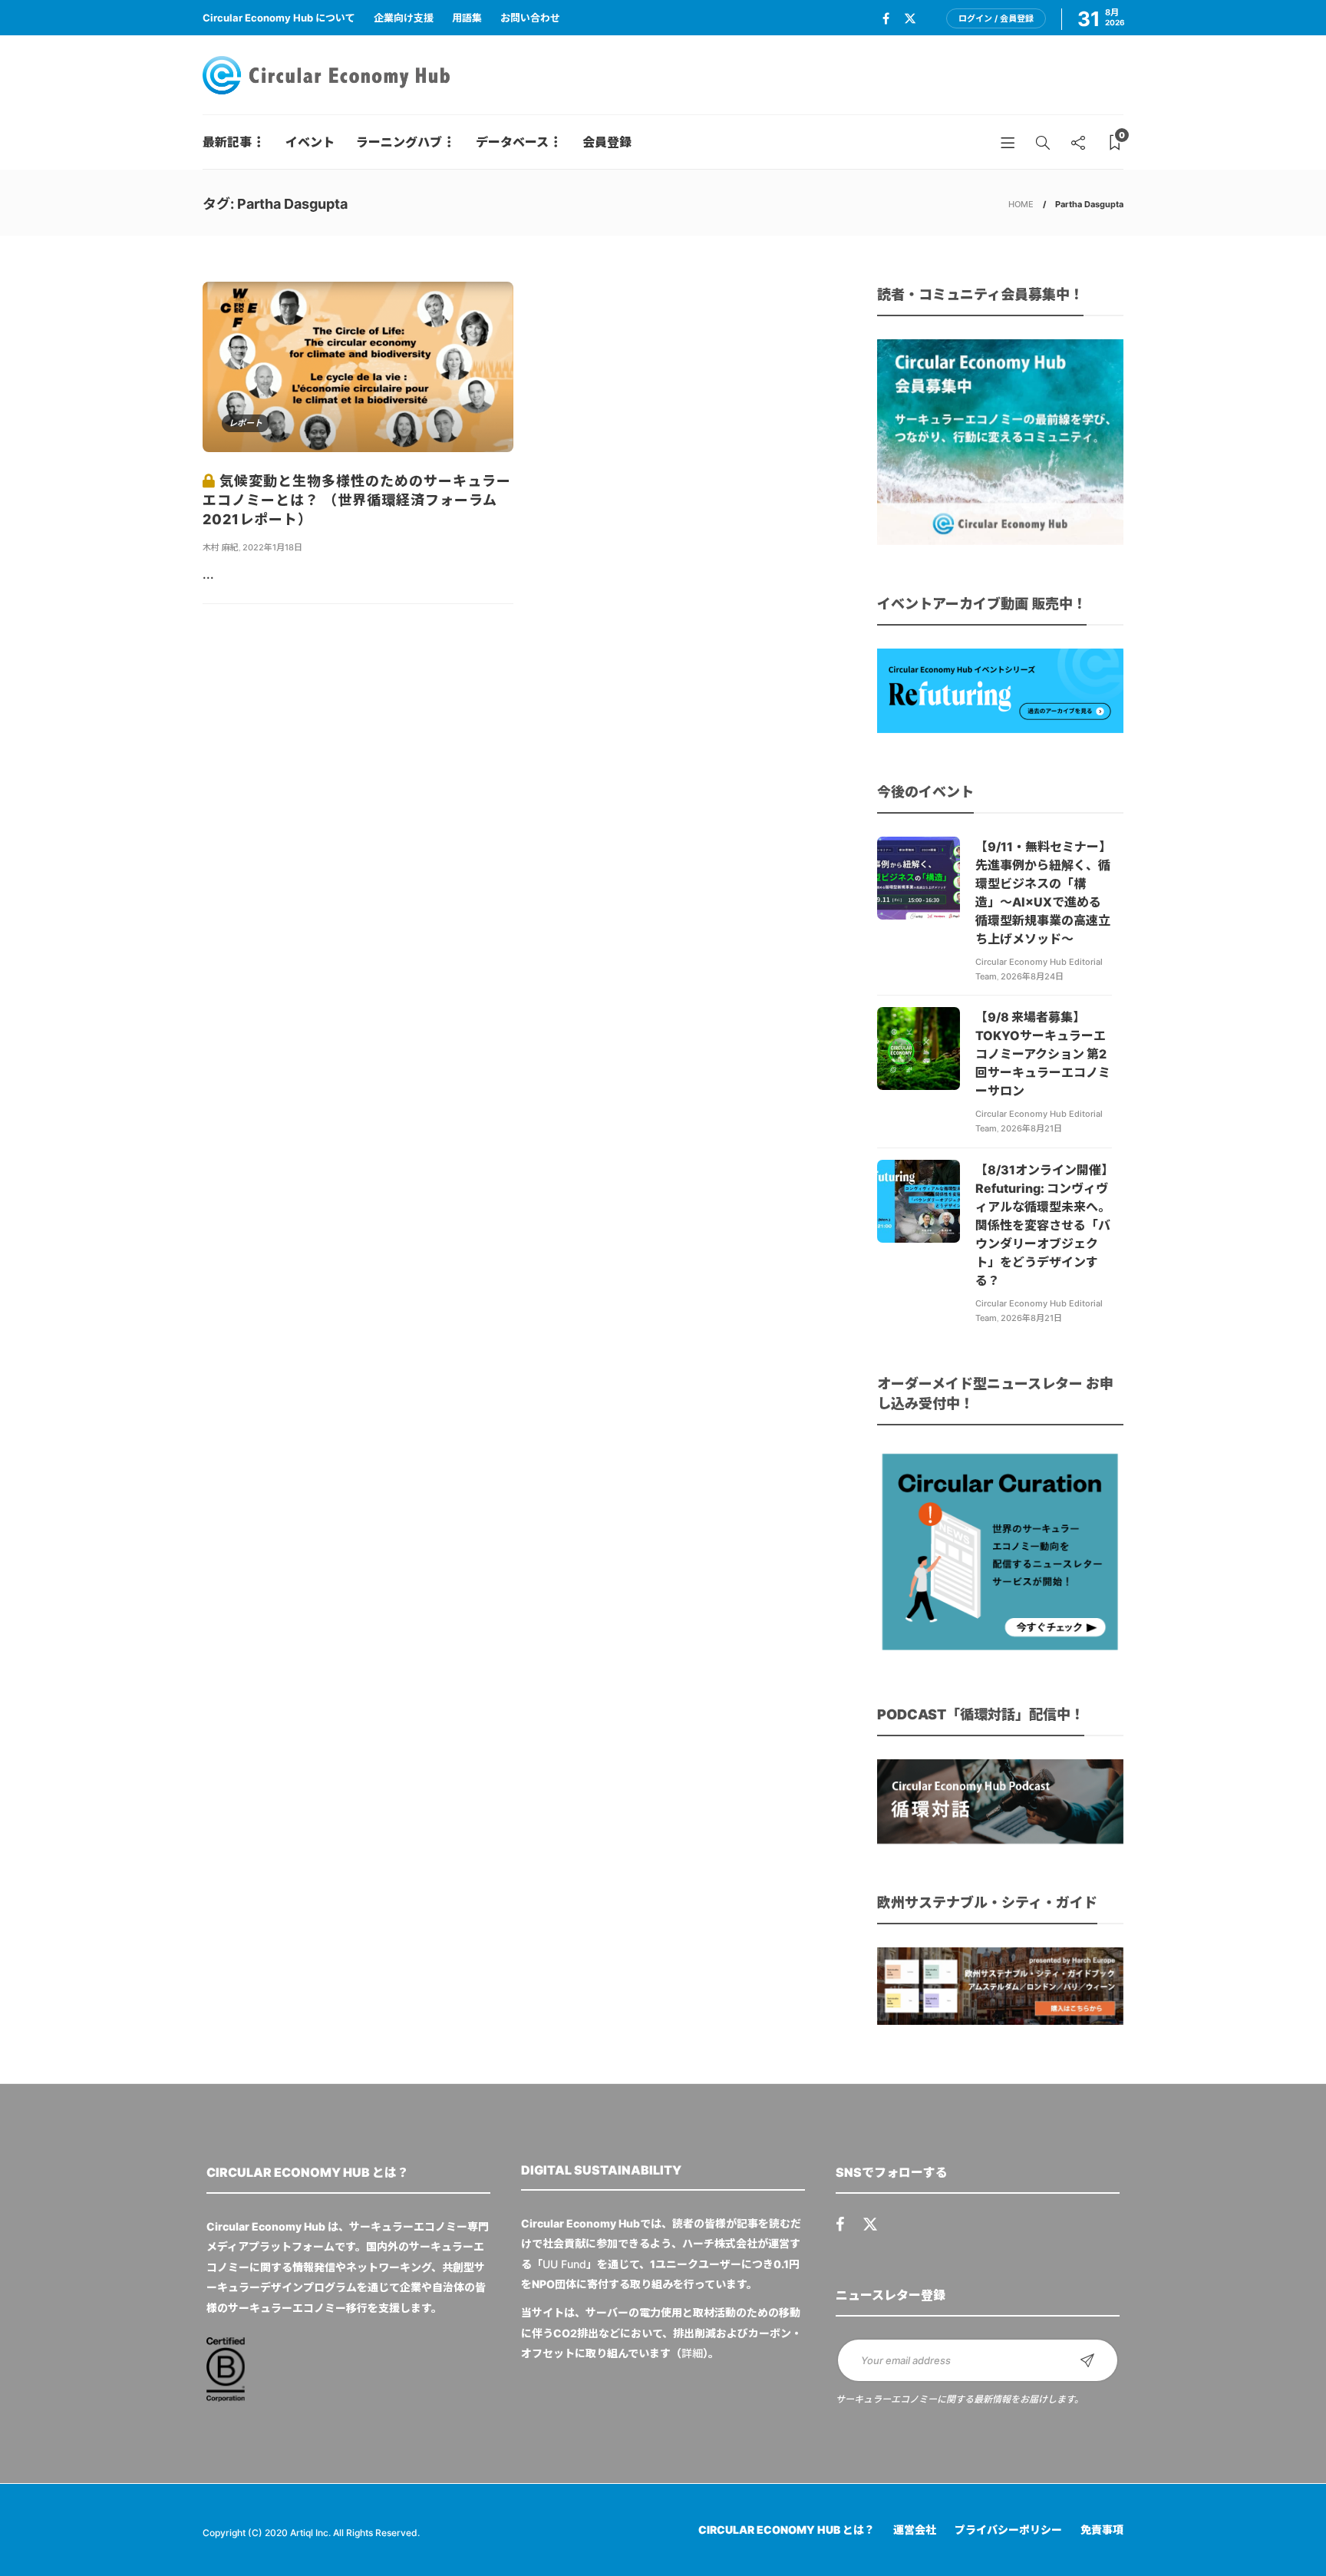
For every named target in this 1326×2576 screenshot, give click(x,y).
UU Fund (564, 2264)
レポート (246, 423)
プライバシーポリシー (1008, 2530)
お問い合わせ (530, 18)
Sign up (1087, 2360)
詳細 (692, 2353)
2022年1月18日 (272, 547)
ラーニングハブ (399, 142)
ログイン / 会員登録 (996, 18)
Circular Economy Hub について (279, 18)
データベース (512, 142)
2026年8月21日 (1031, 1128)
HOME (1021, 204)
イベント (310, 142)
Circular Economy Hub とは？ (787, 2530)
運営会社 (915, 2530)
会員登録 (607, 142)
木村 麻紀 (221, 547)
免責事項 (1102, 2530)
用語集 (467, 18)
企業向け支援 (404, 18)
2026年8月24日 (1032, 976)
